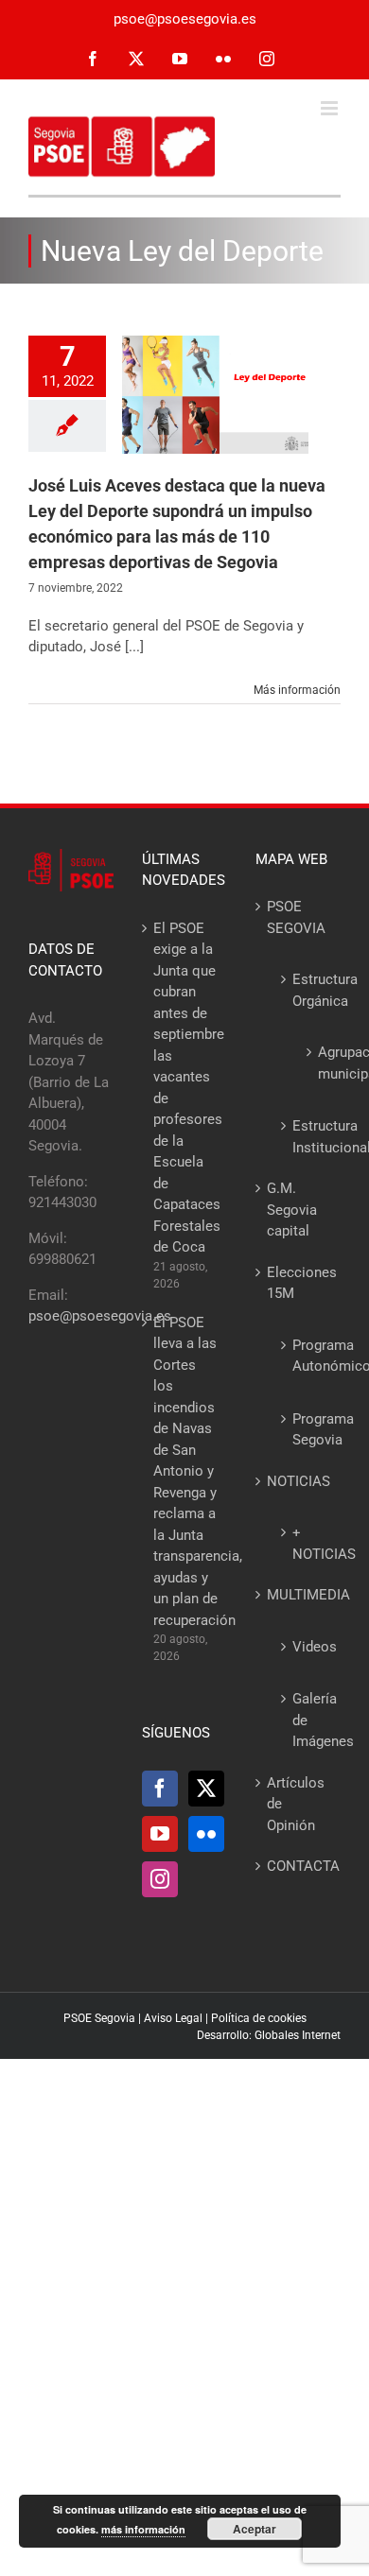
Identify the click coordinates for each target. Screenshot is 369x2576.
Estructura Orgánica (307, 990)
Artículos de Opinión (296, 1804)
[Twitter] (206, 1789)
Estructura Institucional (307, 1137)
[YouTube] (160, 1834)
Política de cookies (259, 2018)
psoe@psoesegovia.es (185, 19)
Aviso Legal (173, 2018)
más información (143, 2529)
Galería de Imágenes (307, 1720)
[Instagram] (160, 1879)
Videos (307, 1647)
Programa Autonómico (307, 1356)
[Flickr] (206, 1834)
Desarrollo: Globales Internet (269, 2035)
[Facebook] (160, 1789)
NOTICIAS (299, 1481)
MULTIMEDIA (299, 1595)
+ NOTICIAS (307, 1543)
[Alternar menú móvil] (331, 108)
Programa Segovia (307, 1430)
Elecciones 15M (299, 1283)
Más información (297, 690)
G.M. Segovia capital (292, 1210)
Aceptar (255, 2529)
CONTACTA (299, 1866)
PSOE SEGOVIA (296, 917)
